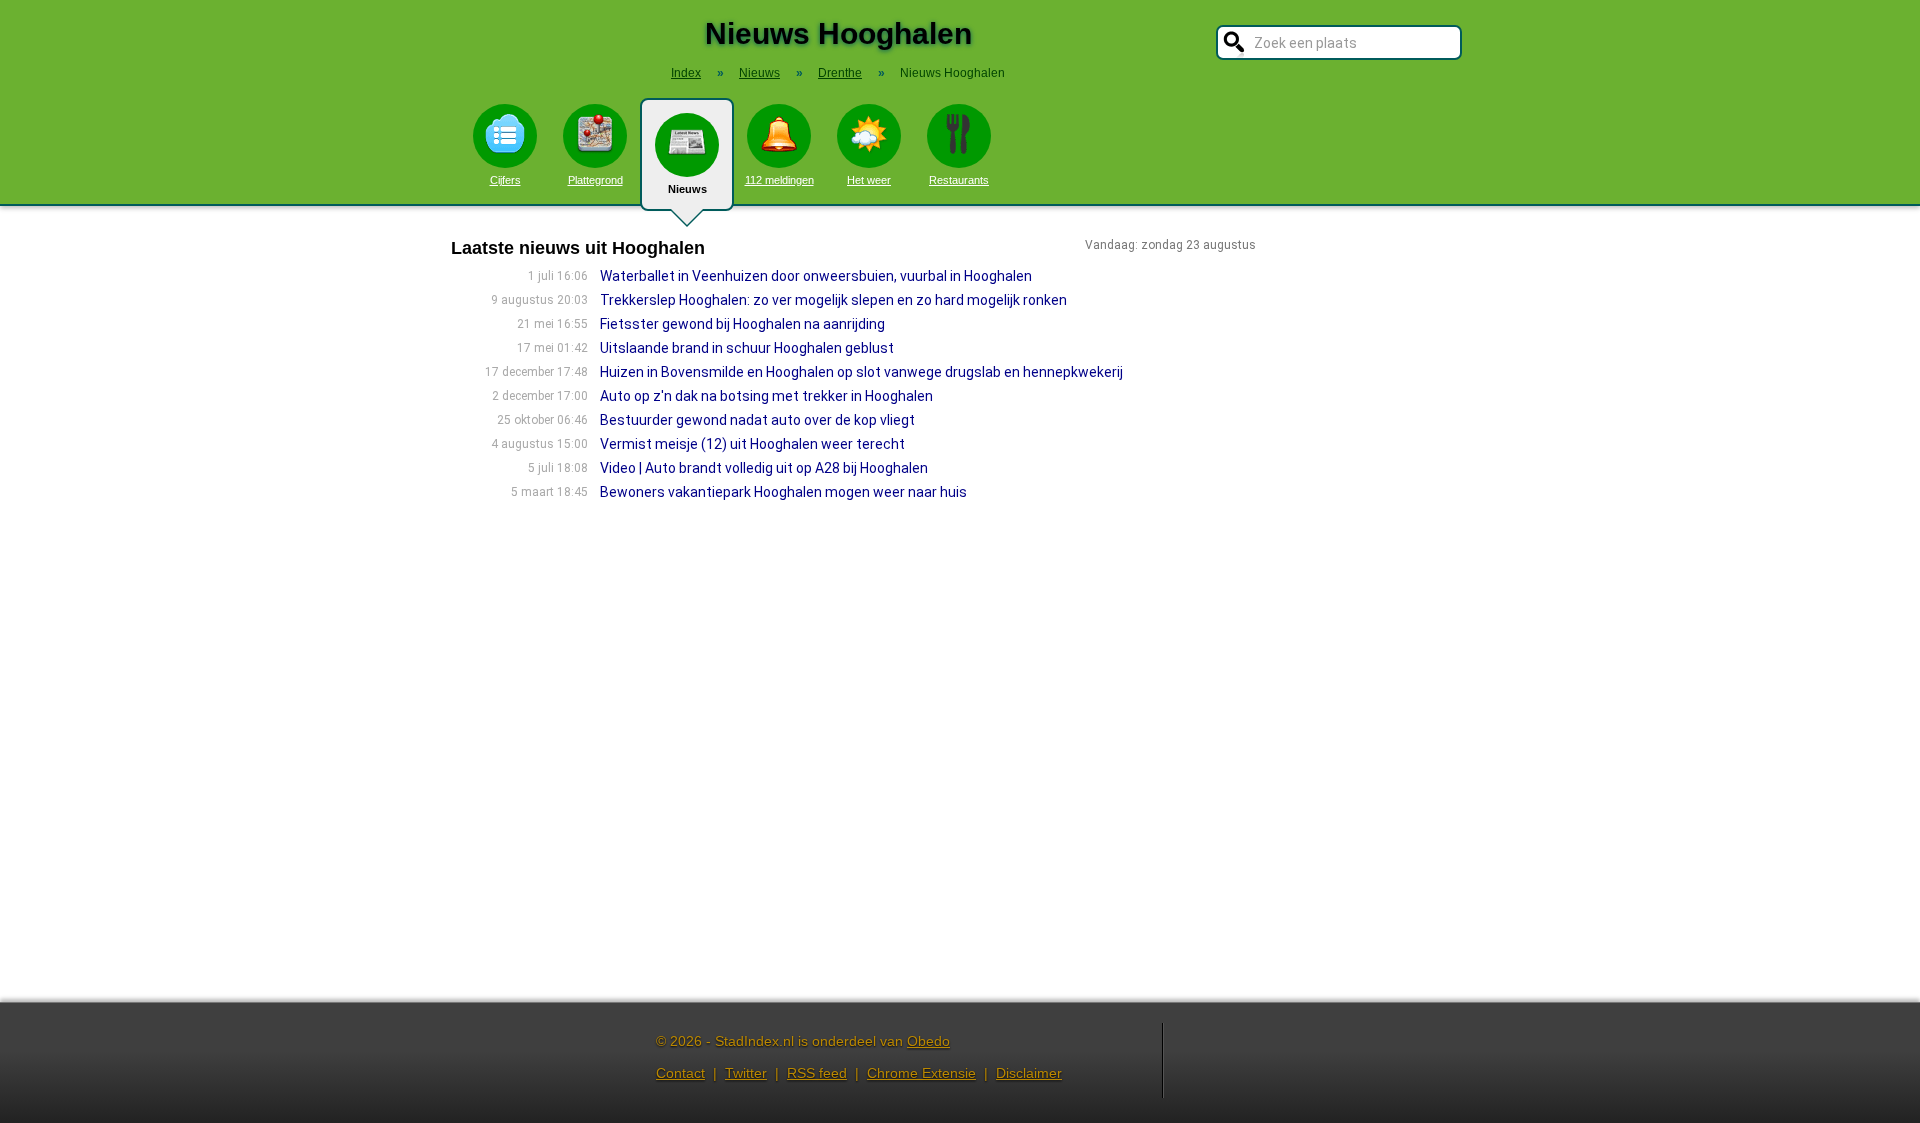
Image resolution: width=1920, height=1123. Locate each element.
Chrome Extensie (921, 1073)
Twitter (746, 1073)
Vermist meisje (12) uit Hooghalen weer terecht (752, 444)
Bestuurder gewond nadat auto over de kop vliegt (757, 420)
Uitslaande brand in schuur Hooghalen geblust (747, 348)
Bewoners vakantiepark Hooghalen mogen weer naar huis (783, 492)
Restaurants (959, 180)
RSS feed (817, 1073)
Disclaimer (1029, 1073)
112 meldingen (779, 180)
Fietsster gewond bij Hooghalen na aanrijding (742, 324)
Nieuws (687, 189)
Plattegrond (595, 180)
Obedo (928, 1041)
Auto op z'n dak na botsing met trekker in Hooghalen (766, 396)
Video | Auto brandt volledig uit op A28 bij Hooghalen (764, 468)
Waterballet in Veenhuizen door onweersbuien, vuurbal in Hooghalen (816, 276)
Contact (680, 1073)
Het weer (869, 180)
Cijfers (505, 180)
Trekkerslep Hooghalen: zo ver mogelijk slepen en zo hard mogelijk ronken (833, 300)
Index (686, 73)
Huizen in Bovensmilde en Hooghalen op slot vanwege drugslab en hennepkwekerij (861, 372)
